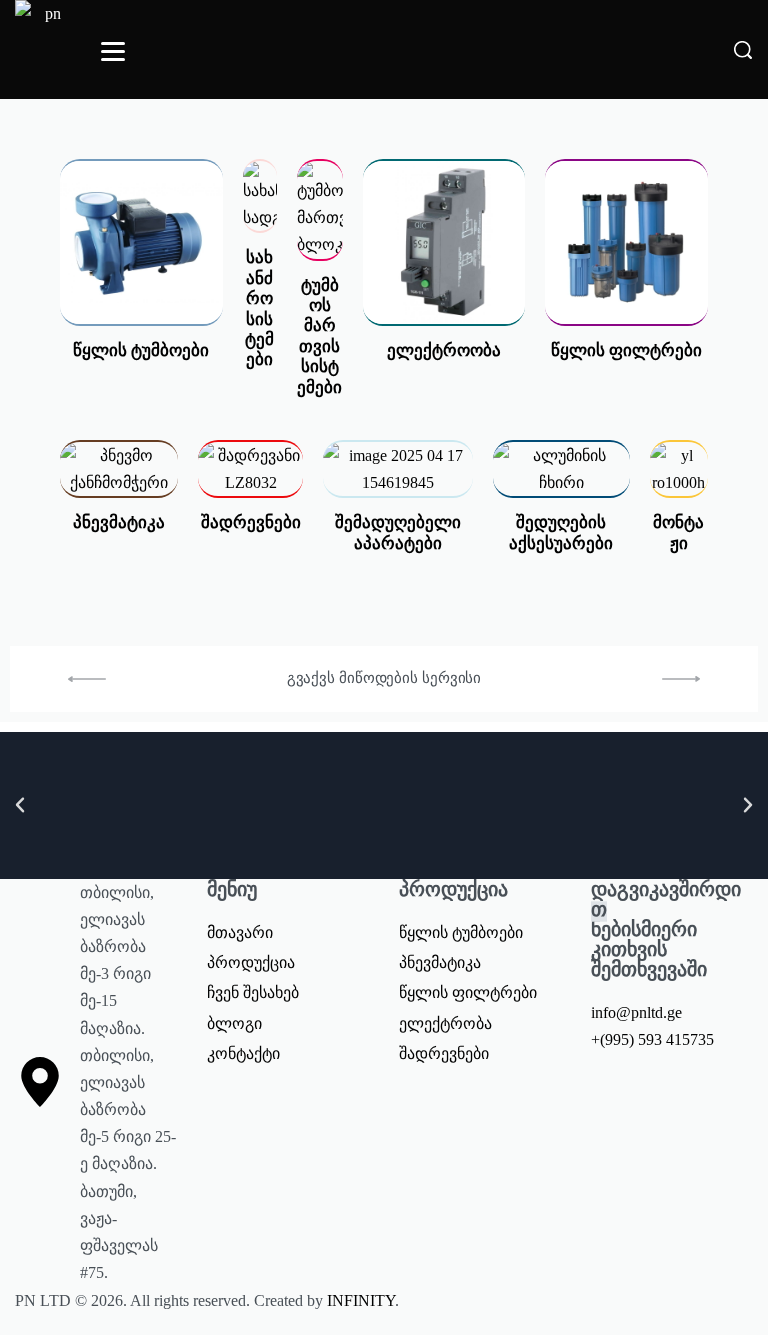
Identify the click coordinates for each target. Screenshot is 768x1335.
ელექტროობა (444, 350)
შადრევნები (251, 522)
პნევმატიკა (119, 522)
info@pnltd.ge (636, 1012)
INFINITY (361, 1300)
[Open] (113, 51)
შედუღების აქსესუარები (561, 532)
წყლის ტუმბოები (141, 350)
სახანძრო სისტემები (259, 308)
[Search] (743, 50)
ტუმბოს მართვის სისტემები (319, 336)
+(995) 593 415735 (652, 1039)
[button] (20, 805)
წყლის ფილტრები (626, 350)
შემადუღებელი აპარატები (398, 532)
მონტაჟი (678, 532)
